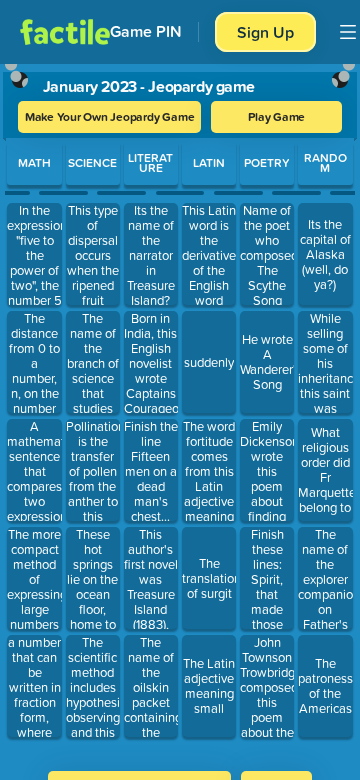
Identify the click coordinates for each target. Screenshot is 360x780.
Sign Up (265, 32)
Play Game (276, 116)
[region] (180, 411)
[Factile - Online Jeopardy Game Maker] (65, 32)
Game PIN (146, 31)
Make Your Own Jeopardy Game (110, 116)
